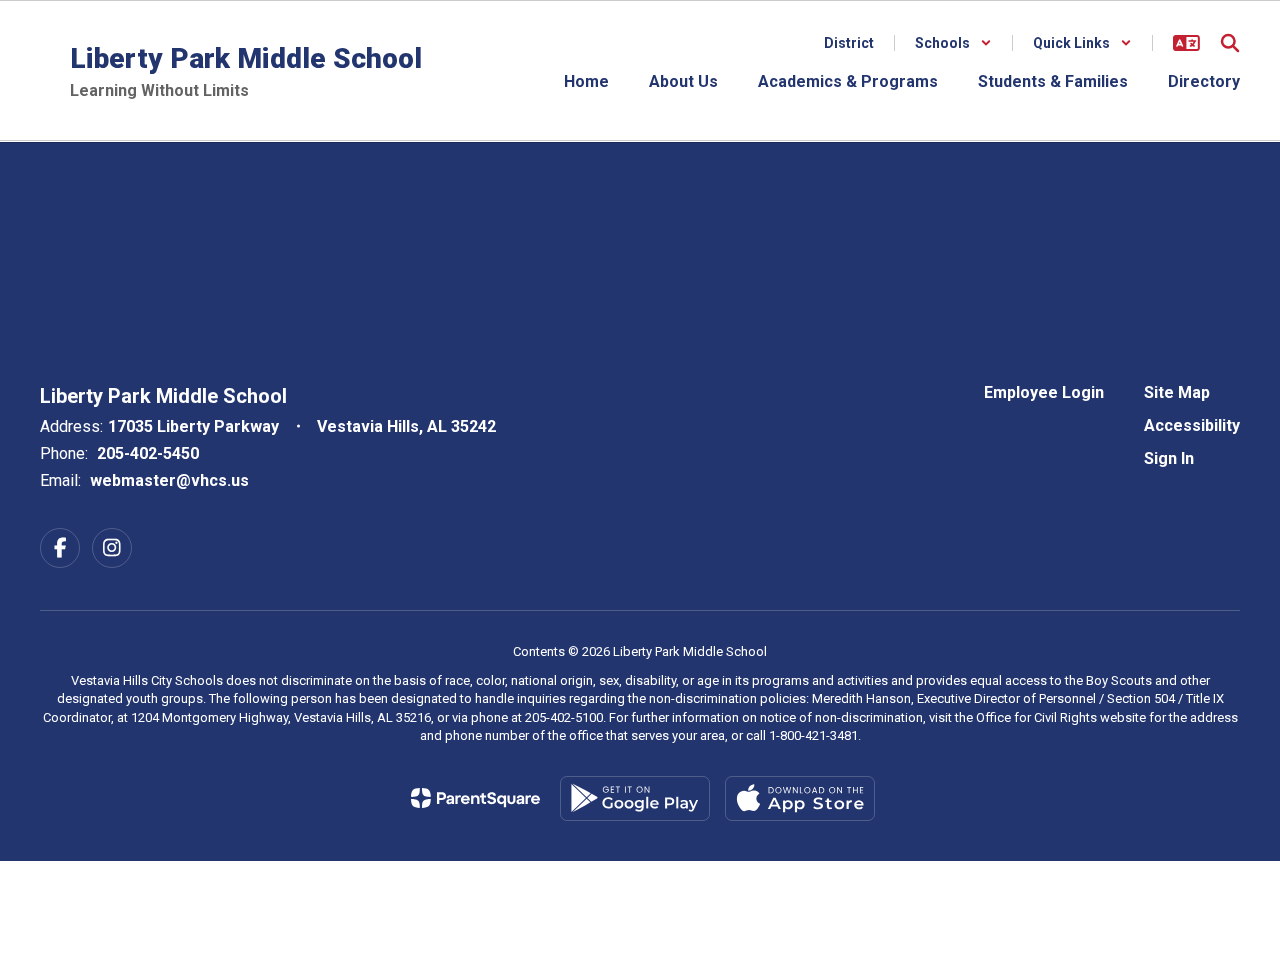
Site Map (1177, 392)
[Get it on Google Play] (635, 798)
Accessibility (1192, 425)
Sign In (1169, 458)
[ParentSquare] (475, 798)
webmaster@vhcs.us (169, 480)
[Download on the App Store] (800, 798)
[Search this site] (1230, 43)
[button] (953, 43)
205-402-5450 (148, 453)
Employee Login (1044, 392)
